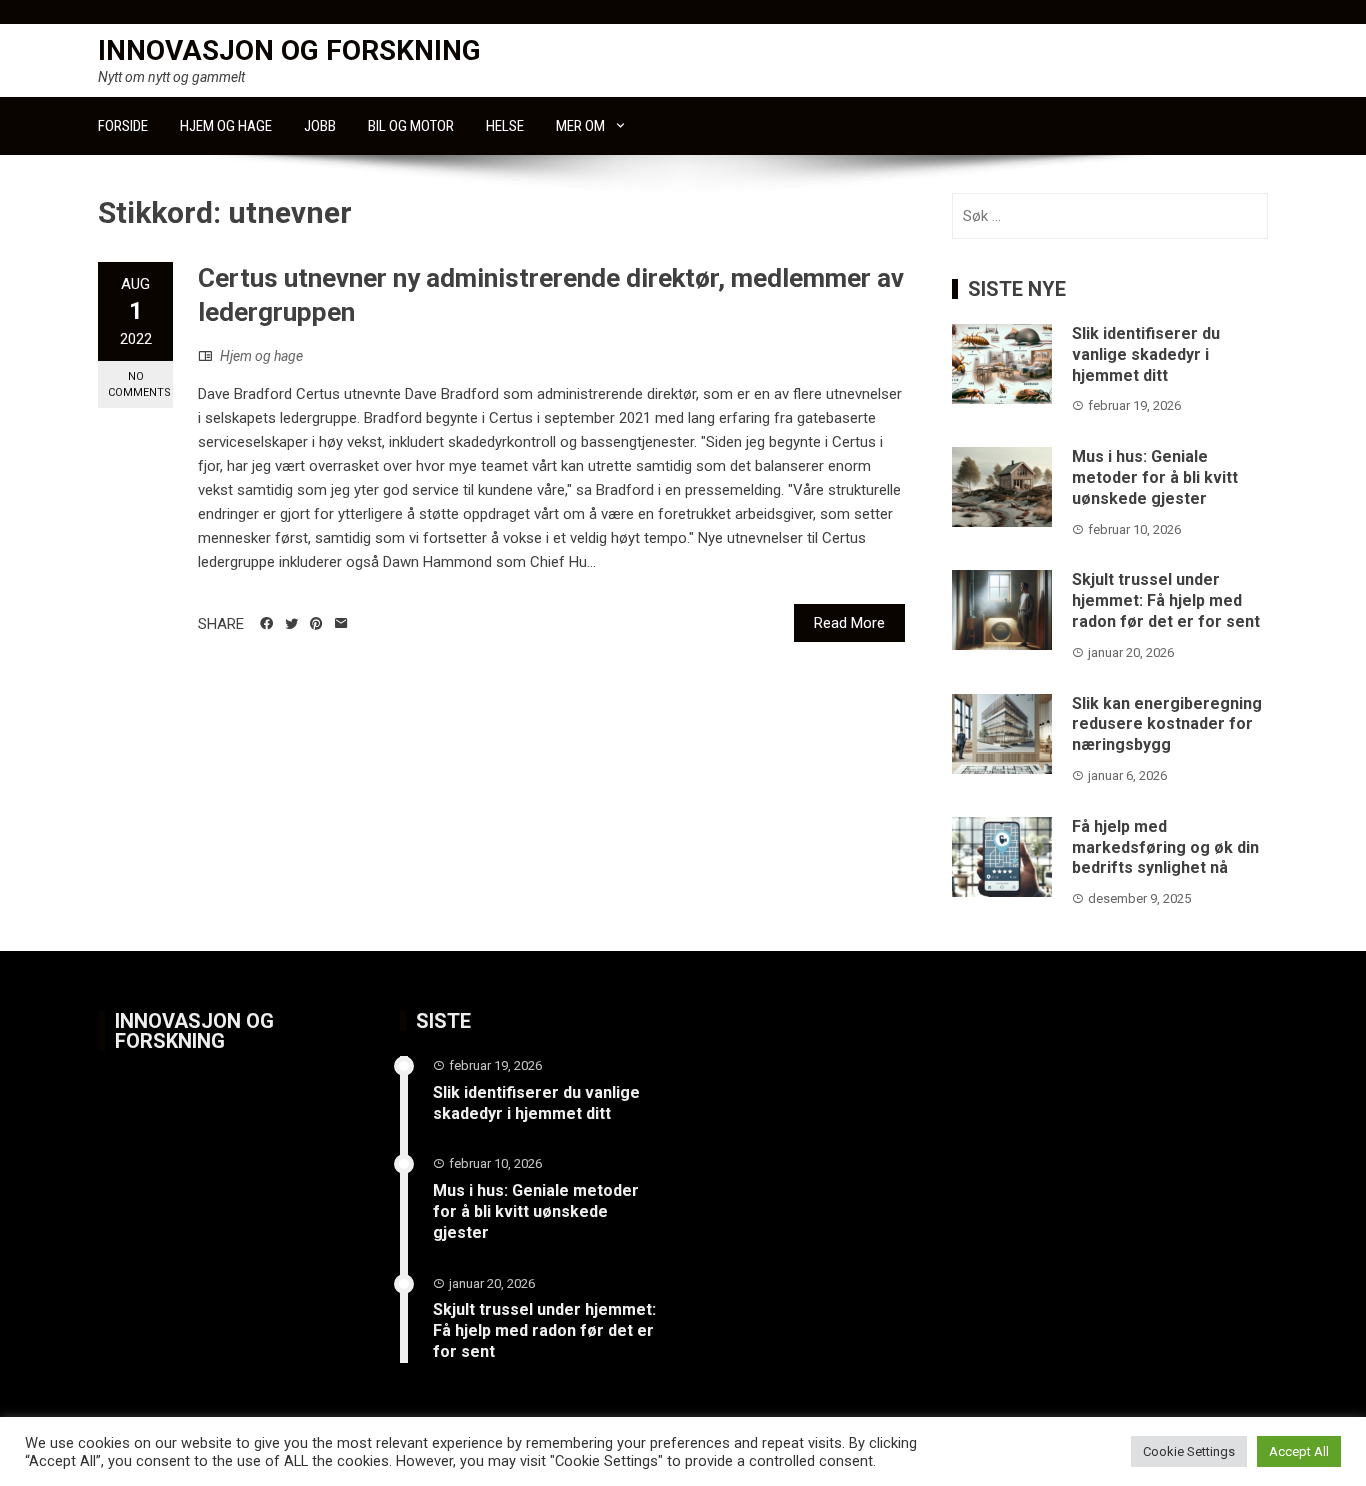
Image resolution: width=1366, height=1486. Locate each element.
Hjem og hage (226, 126)
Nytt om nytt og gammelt (171, 77)
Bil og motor (411, 126)
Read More (849, 623)
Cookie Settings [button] (1189, 1451)
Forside (123, 126)
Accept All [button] (1299, 1451)
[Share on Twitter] (291, 624)
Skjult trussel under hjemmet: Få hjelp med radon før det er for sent (1166, 600)
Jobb (320, 126)
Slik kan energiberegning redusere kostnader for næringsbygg (1167, 724)
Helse (505, 126)
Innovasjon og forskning (289, 50)
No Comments (139, 384)
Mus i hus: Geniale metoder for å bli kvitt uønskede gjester (1155, 477)
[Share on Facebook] (266, 624)
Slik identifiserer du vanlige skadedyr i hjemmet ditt (1146, 354)
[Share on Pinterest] (316, 624)
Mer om (580, 126)
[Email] (341, 624)
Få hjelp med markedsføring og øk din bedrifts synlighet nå (1165, 847)
